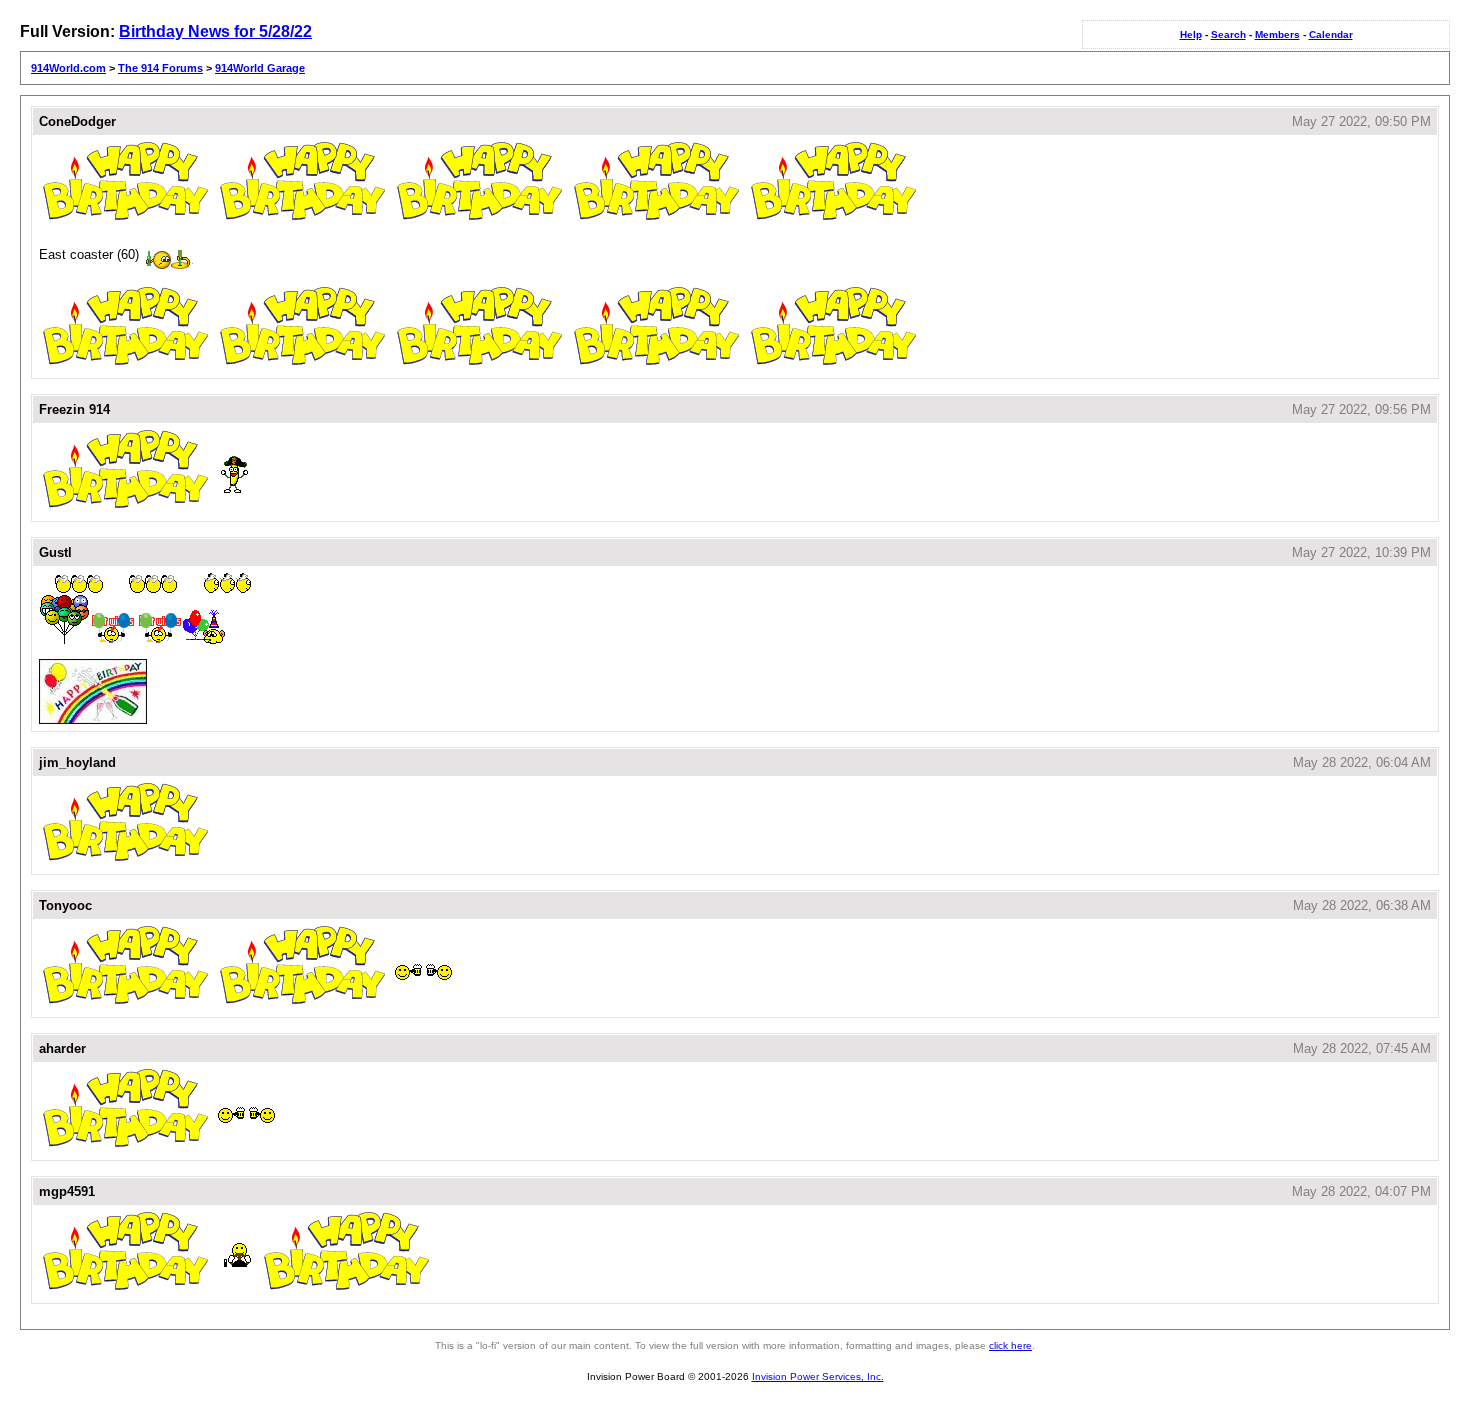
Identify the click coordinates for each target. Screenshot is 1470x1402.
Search (1228, 34)
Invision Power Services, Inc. (818, 1376)
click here (1010, 1345)
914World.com (68, 68)
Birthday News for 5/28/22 (215, 31)
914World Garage (260, 68)
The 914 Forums (160, 68)
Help (1191, 34)
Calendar (1331, 34)
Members (1277, 34)
